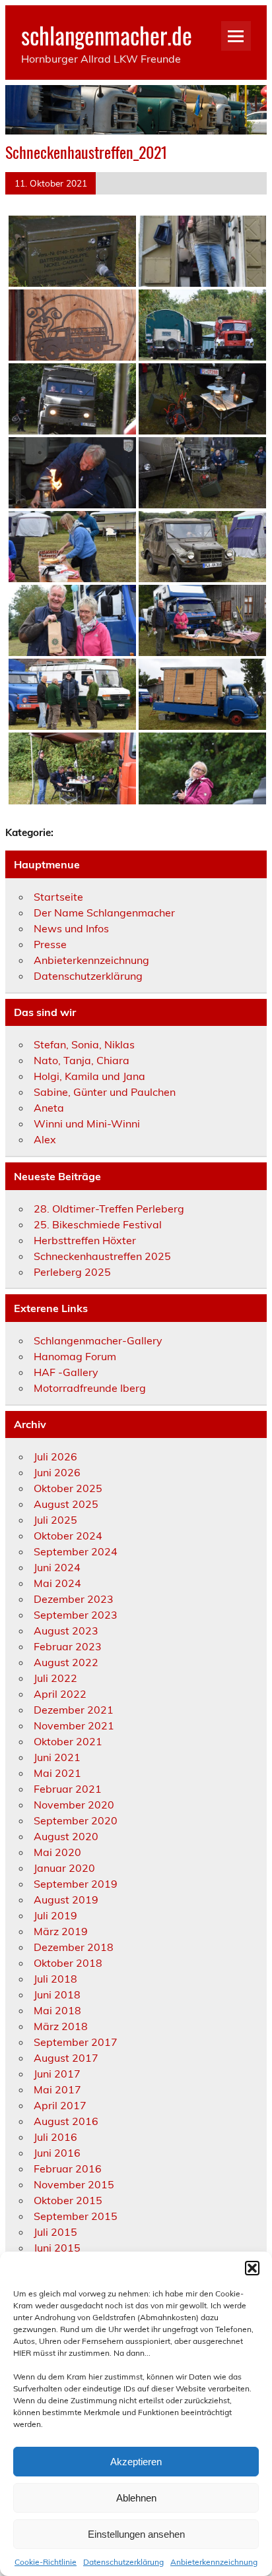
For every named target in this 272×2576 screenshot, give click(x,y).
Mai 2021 (57, 1773)
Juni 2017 (57, 2074)
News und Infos (71, 928)
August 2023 (66, 1631)
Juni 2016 (57, 2153)
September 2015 (76, 2216)
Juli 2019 (55, 1915)
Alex (45, 1139)
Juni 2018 (57, 1994)
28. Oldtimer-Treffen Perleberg (109, 1209)
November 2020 (74, 1805)
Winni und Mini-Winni (87, 1123)
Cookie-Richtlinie (46, 2562)
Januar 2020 (64, 1868)
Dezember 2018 (74, 1947)
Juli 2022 (55, 1678)
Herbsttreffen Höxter (85, 1240)
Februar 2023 (68, 1646)
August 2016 (66, 2121)
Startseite (58, 897)
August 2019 (66, 1900)
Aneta (49, 1108)
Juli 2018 (55, 1979)
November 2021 (74, 1725)
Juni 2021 (57, 1757)
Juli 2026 (55, 1456)
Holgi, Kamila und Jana (89, 1076)
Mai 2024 (57, 1583)
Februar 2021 (68, 1789)
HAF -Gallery (66, 1372)
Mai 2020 (57, 1852)
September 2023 (76, 1615)
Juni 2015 (57, 2248)
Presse (50, 944)
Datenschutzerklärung (123, 2562)
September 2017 (76, 2042)
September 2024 (76, 1551)
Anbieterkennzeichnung (214, 2562)
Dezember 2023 (74, 1599)
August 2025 (66, 1504)
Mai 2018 (57, 2010)
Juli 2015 (55, 2232)
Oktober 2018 (68, 1963)
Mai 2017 (57, 2089)
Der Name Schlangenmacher (104, 913)
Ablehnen (136, 2498)
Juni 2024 (57, 1567)
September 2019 (76, 1884)
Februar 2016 (68, 2169)
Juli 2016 (55, 2137)
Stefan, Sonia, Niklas (84, 1044)
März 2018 (61, 2026)
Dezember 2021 (74, 1710)
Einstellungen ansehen (136, 2534)
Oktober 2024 (68, 1536)
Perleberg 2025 (72, 1272)
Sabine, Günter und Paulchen (105, 1092)
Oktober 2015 (68, 2200)
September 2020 (76, 1820)
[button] (252, 2268)
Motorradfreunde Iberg (90, 1388)
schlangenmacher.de (107, 35)
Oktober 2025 (68, 1488)
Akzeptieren (136, 2462)
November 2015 (74, 2184)
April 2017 (60, 2105)
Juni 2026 (57, 1472)
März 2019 (61, 1931)
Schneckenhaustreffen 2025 (102, 1256)
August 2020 (66, 1836)
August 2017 (66, 2058)
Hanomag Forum (75, 1356)
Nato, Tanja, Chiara (82, 1060)
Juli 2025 (55, 1520)
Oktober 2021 (68, 1741)
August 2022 (66, 1662)
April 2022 (60, 1694)
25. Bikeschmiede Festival (98, 1224)
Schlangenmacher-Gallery (98, 1340)
